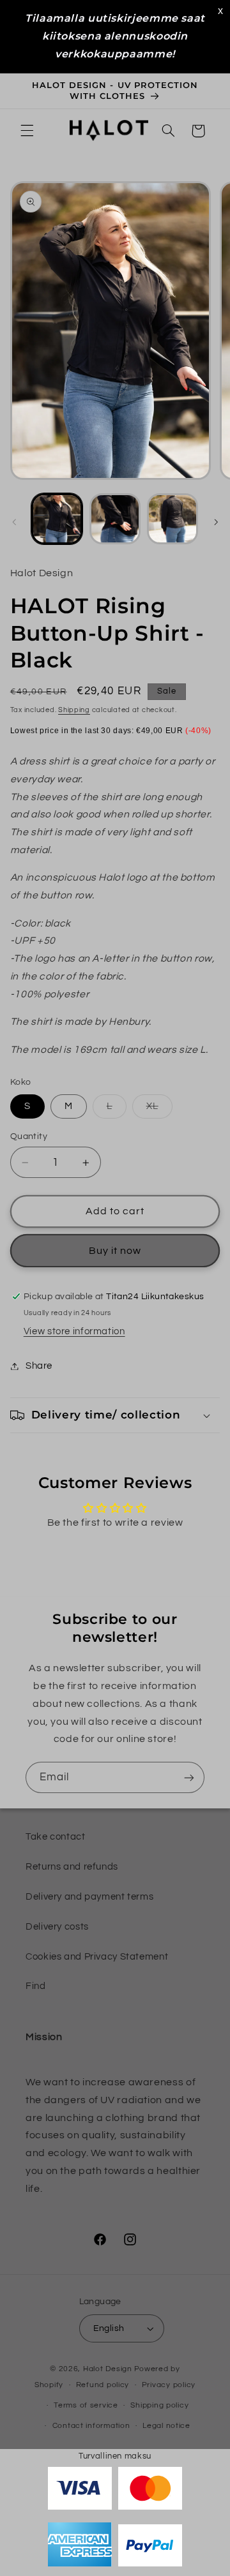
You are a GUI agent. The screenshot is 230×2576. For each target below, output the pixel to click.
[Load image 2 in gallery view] (115, 519)
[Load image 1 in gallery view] (57, 519)
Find (36, 1986)
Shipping (74, 710)
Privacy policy (169, 2385)
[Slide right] (216, 523)
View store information (74, 1331)
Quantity (29, 1136)
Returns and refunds (72, 1867)
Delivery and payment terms (89, 1897)
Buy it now (115, 1251)
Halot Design (108, 2369)
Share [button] (39, 1366)
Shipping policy (159, 2405)
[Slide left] (14, 523)
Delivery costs (57, 1927)
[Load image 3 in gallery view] (172, 519)
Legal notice (166, 2426)
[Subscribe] (189, 1777)
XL (159, 1110)
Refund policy (103, 2385)
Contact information (91, 2426)
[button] (27, 131)
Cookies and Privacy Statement (97, 1957)
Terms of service (86, 2405)
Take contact (56, 1837)
